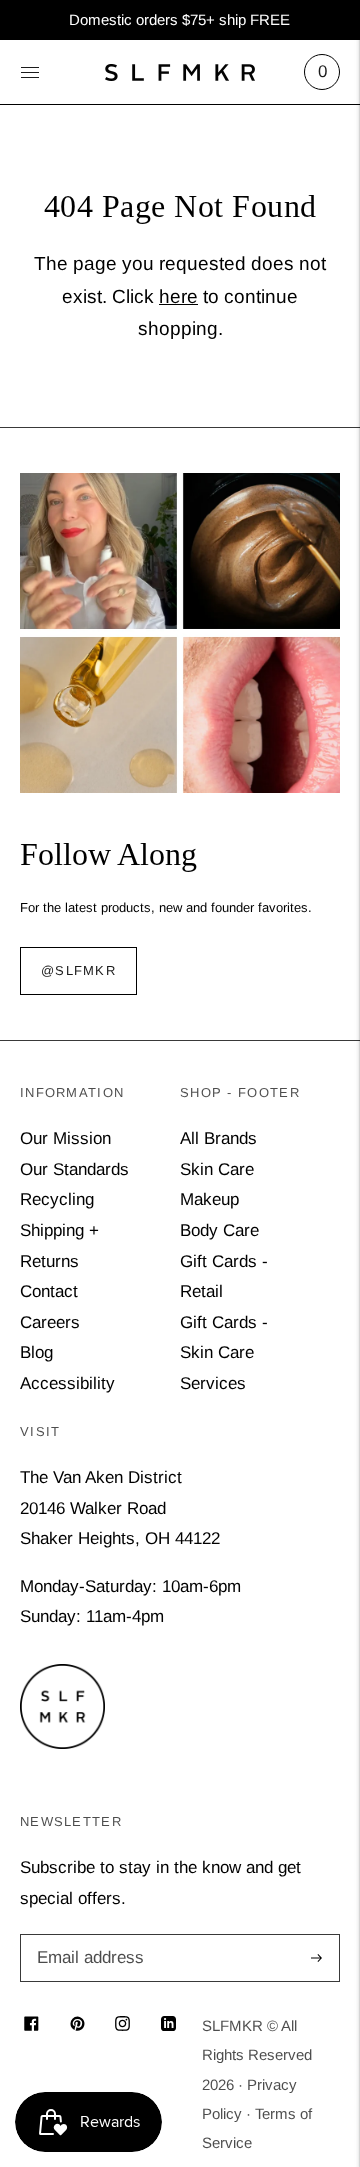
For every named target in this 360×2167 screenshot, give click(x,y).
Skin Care (217, 1169)
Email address (87, 1936)
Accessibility (67, 1383)
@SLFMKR (78, 970)
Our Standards (74, 1169)
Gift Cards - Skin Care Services (224, 1353)
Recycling (57, 1199)
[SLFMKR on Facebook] (31, 2025)
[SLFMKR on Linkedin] (168, 2025)
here (178, 296)
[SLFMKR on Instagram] (122, 2025)
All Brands (218, 1138)
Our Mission (65, 1138)
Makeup (209, 1199)
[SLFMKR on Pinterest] (77, 2025)
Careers (50, 1322)
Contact (49, 1291)
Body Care (219, 1230)
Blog (36, 1352)
